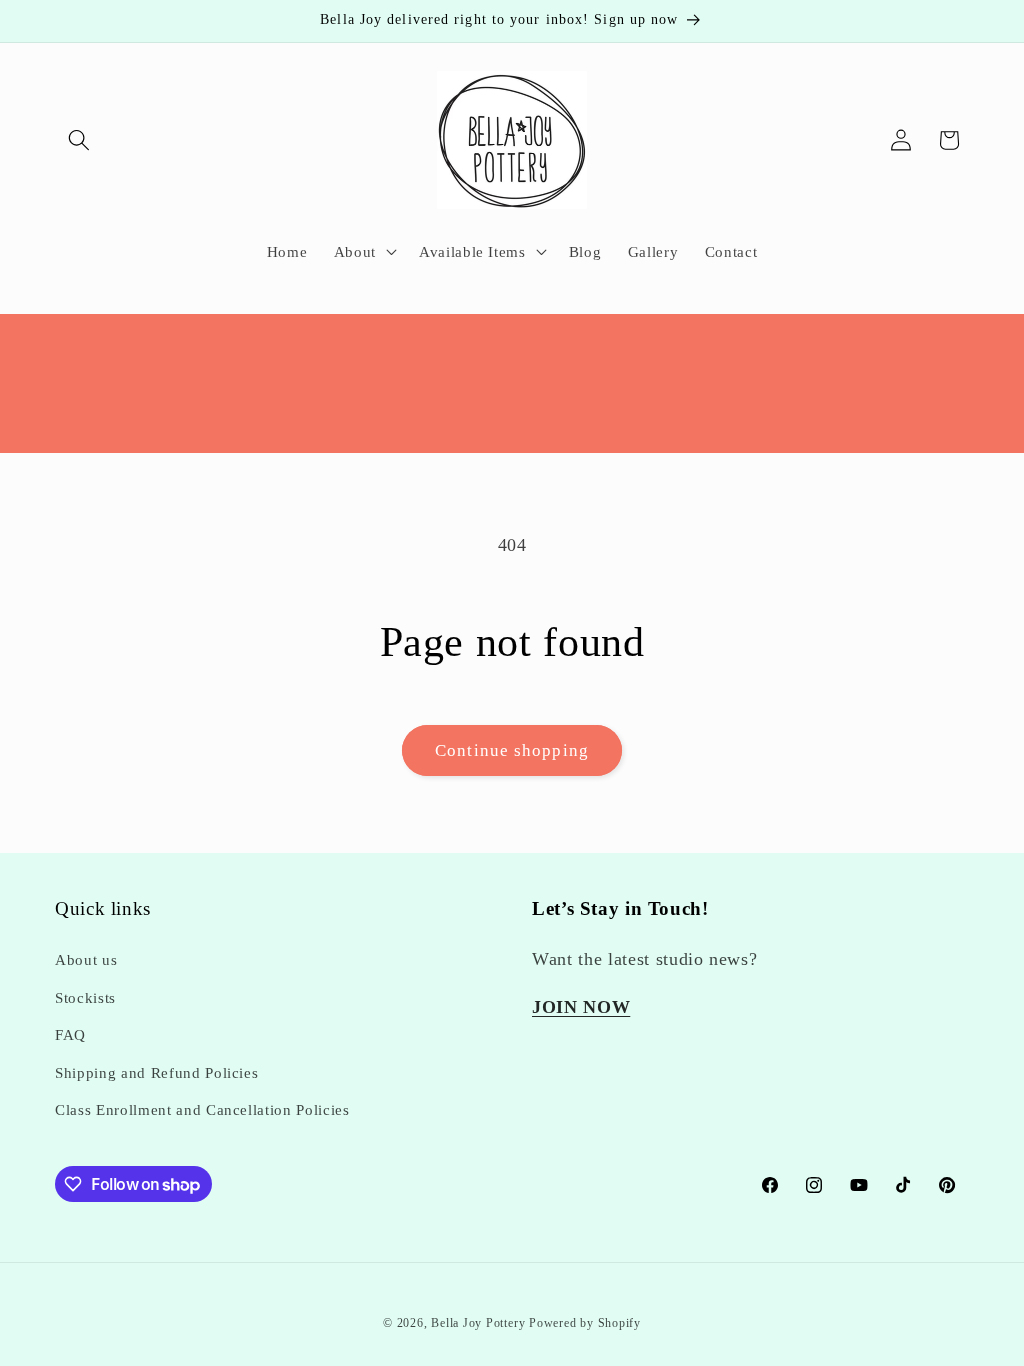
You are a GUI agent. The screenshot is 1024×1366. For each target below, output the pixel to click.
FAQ (70, 1034)
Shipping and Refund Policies (156, 1072)
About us (86, 959)
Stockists (85, 997)
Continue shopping (512, 750)
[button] (79, 140)
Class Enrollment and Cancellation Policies (202, 1109)
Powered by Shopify (585, 1323)
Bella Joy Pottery (478, 1323)
